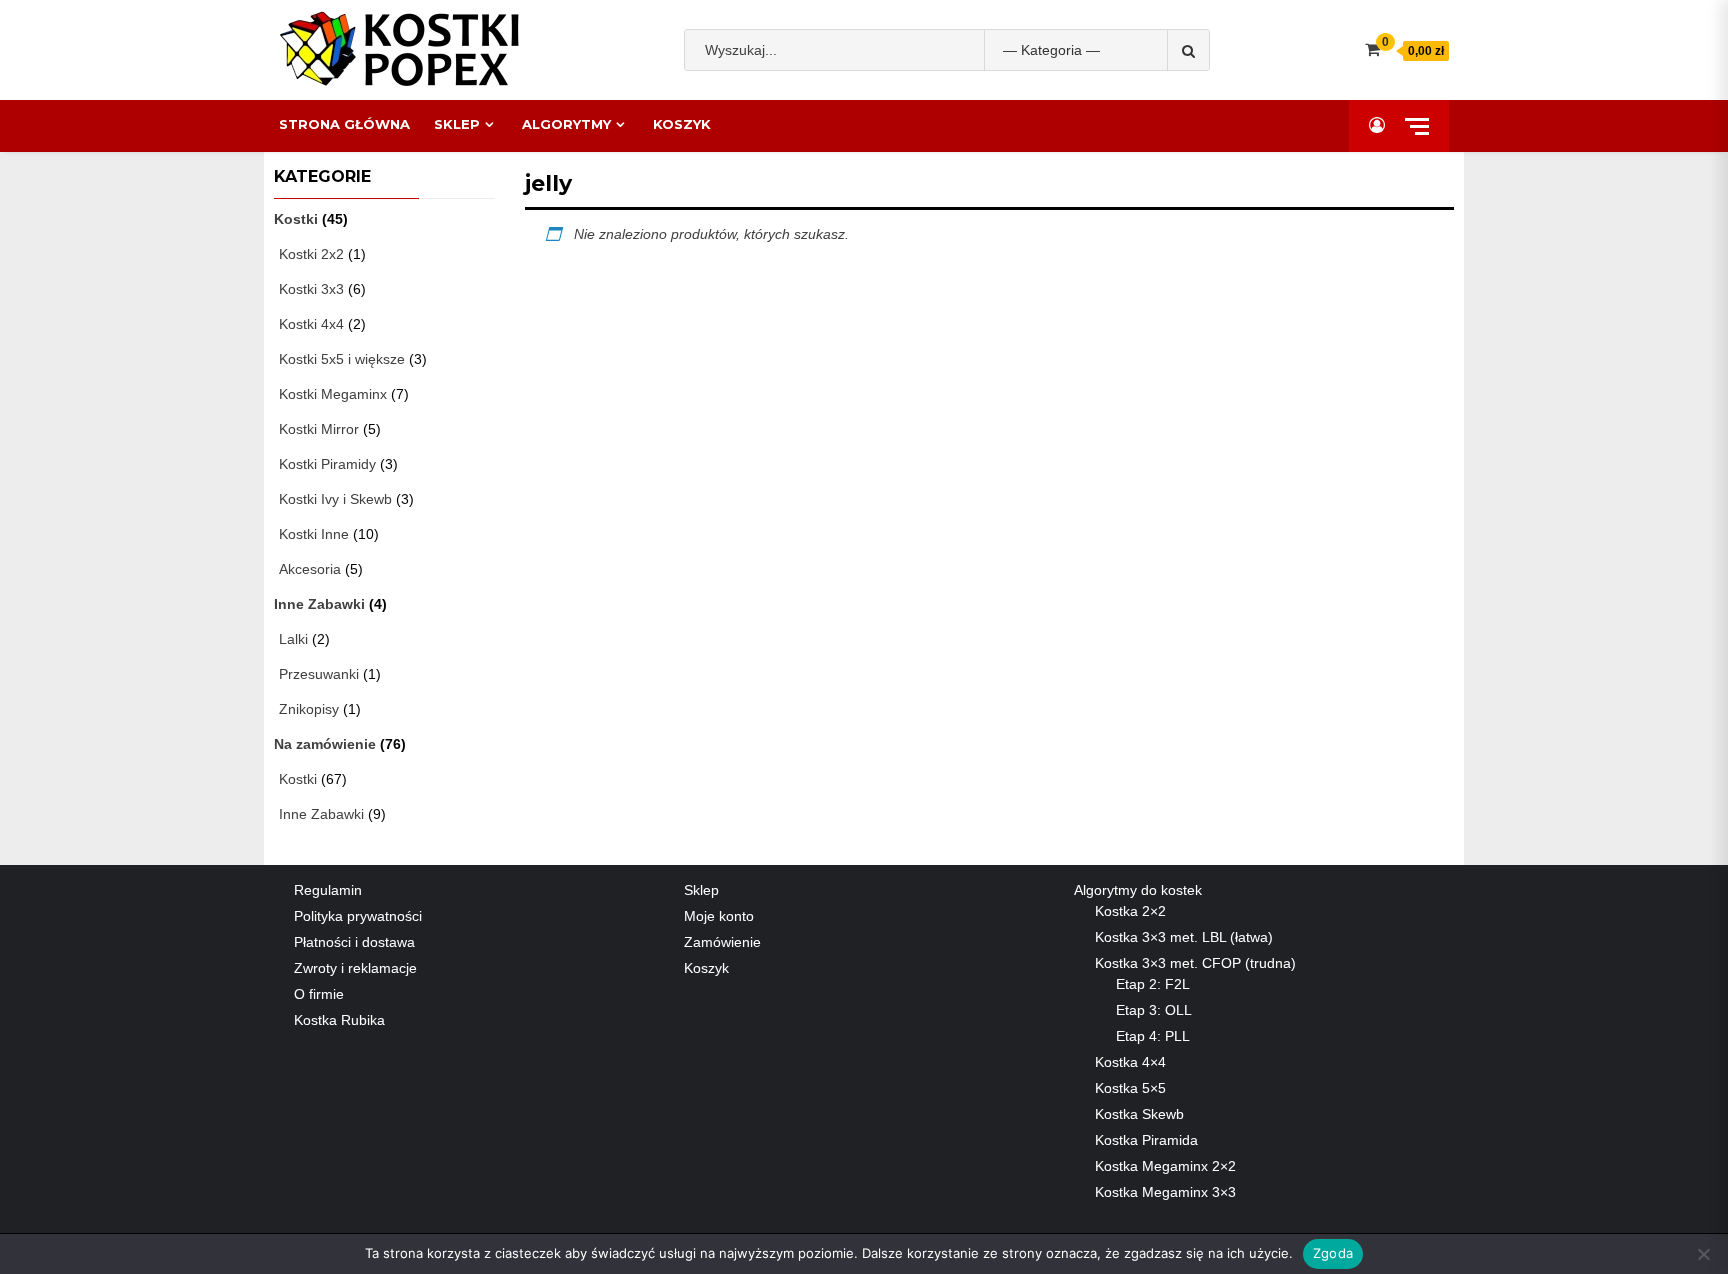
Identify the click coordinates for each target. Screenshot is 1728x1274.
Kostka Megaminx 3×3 (1165, 1192)
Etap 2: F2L (1153, 984)
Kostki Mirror (319, 429)
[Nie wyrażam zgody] (1703, 1254)
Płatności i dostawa (354, 942)
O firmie (319, 994)
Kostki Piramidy (327, 464)
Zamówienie (722, 942)
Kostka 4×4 (1130, 1062)
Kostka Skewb (1139, 1114)
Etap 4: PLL (1153, 1036)
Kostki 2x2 (311, 254)
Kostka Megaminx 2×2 (1165, 1166)
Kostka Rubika (339, 1020)
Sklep (457, 124)
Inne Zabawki (319, 604)
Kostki (296, 219)
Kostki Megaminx (333, 394)
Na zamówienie (325, 744)
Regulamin (328, 890)
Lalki (293, 639)
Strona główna (344, 124)
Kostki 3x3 (311, 289)
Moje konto (719, 916)
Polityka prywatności (358, 916)
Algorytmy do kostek (1138, 890)
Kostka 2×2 (1130, 911)
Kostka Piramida (1146, 1140)
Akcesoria (310, 569)
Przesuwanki (319, 674)
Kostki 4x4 (311, 324)
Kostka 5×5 (1130, 1088)
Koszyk (682, 124)
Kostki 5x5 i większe (342, 359)
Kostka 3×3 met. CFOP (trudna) (1195, 963)
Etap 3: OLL (1154, 1010)
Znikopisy (309, 709)
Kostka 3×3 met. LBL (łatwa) (1184, 937)
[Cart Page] (1372, 49)
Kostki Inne (314, 534)
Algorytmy (566, 124)
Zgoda (1333, 1253)
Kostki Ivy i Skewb (335, 499)
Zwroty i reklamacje (355, 968)
